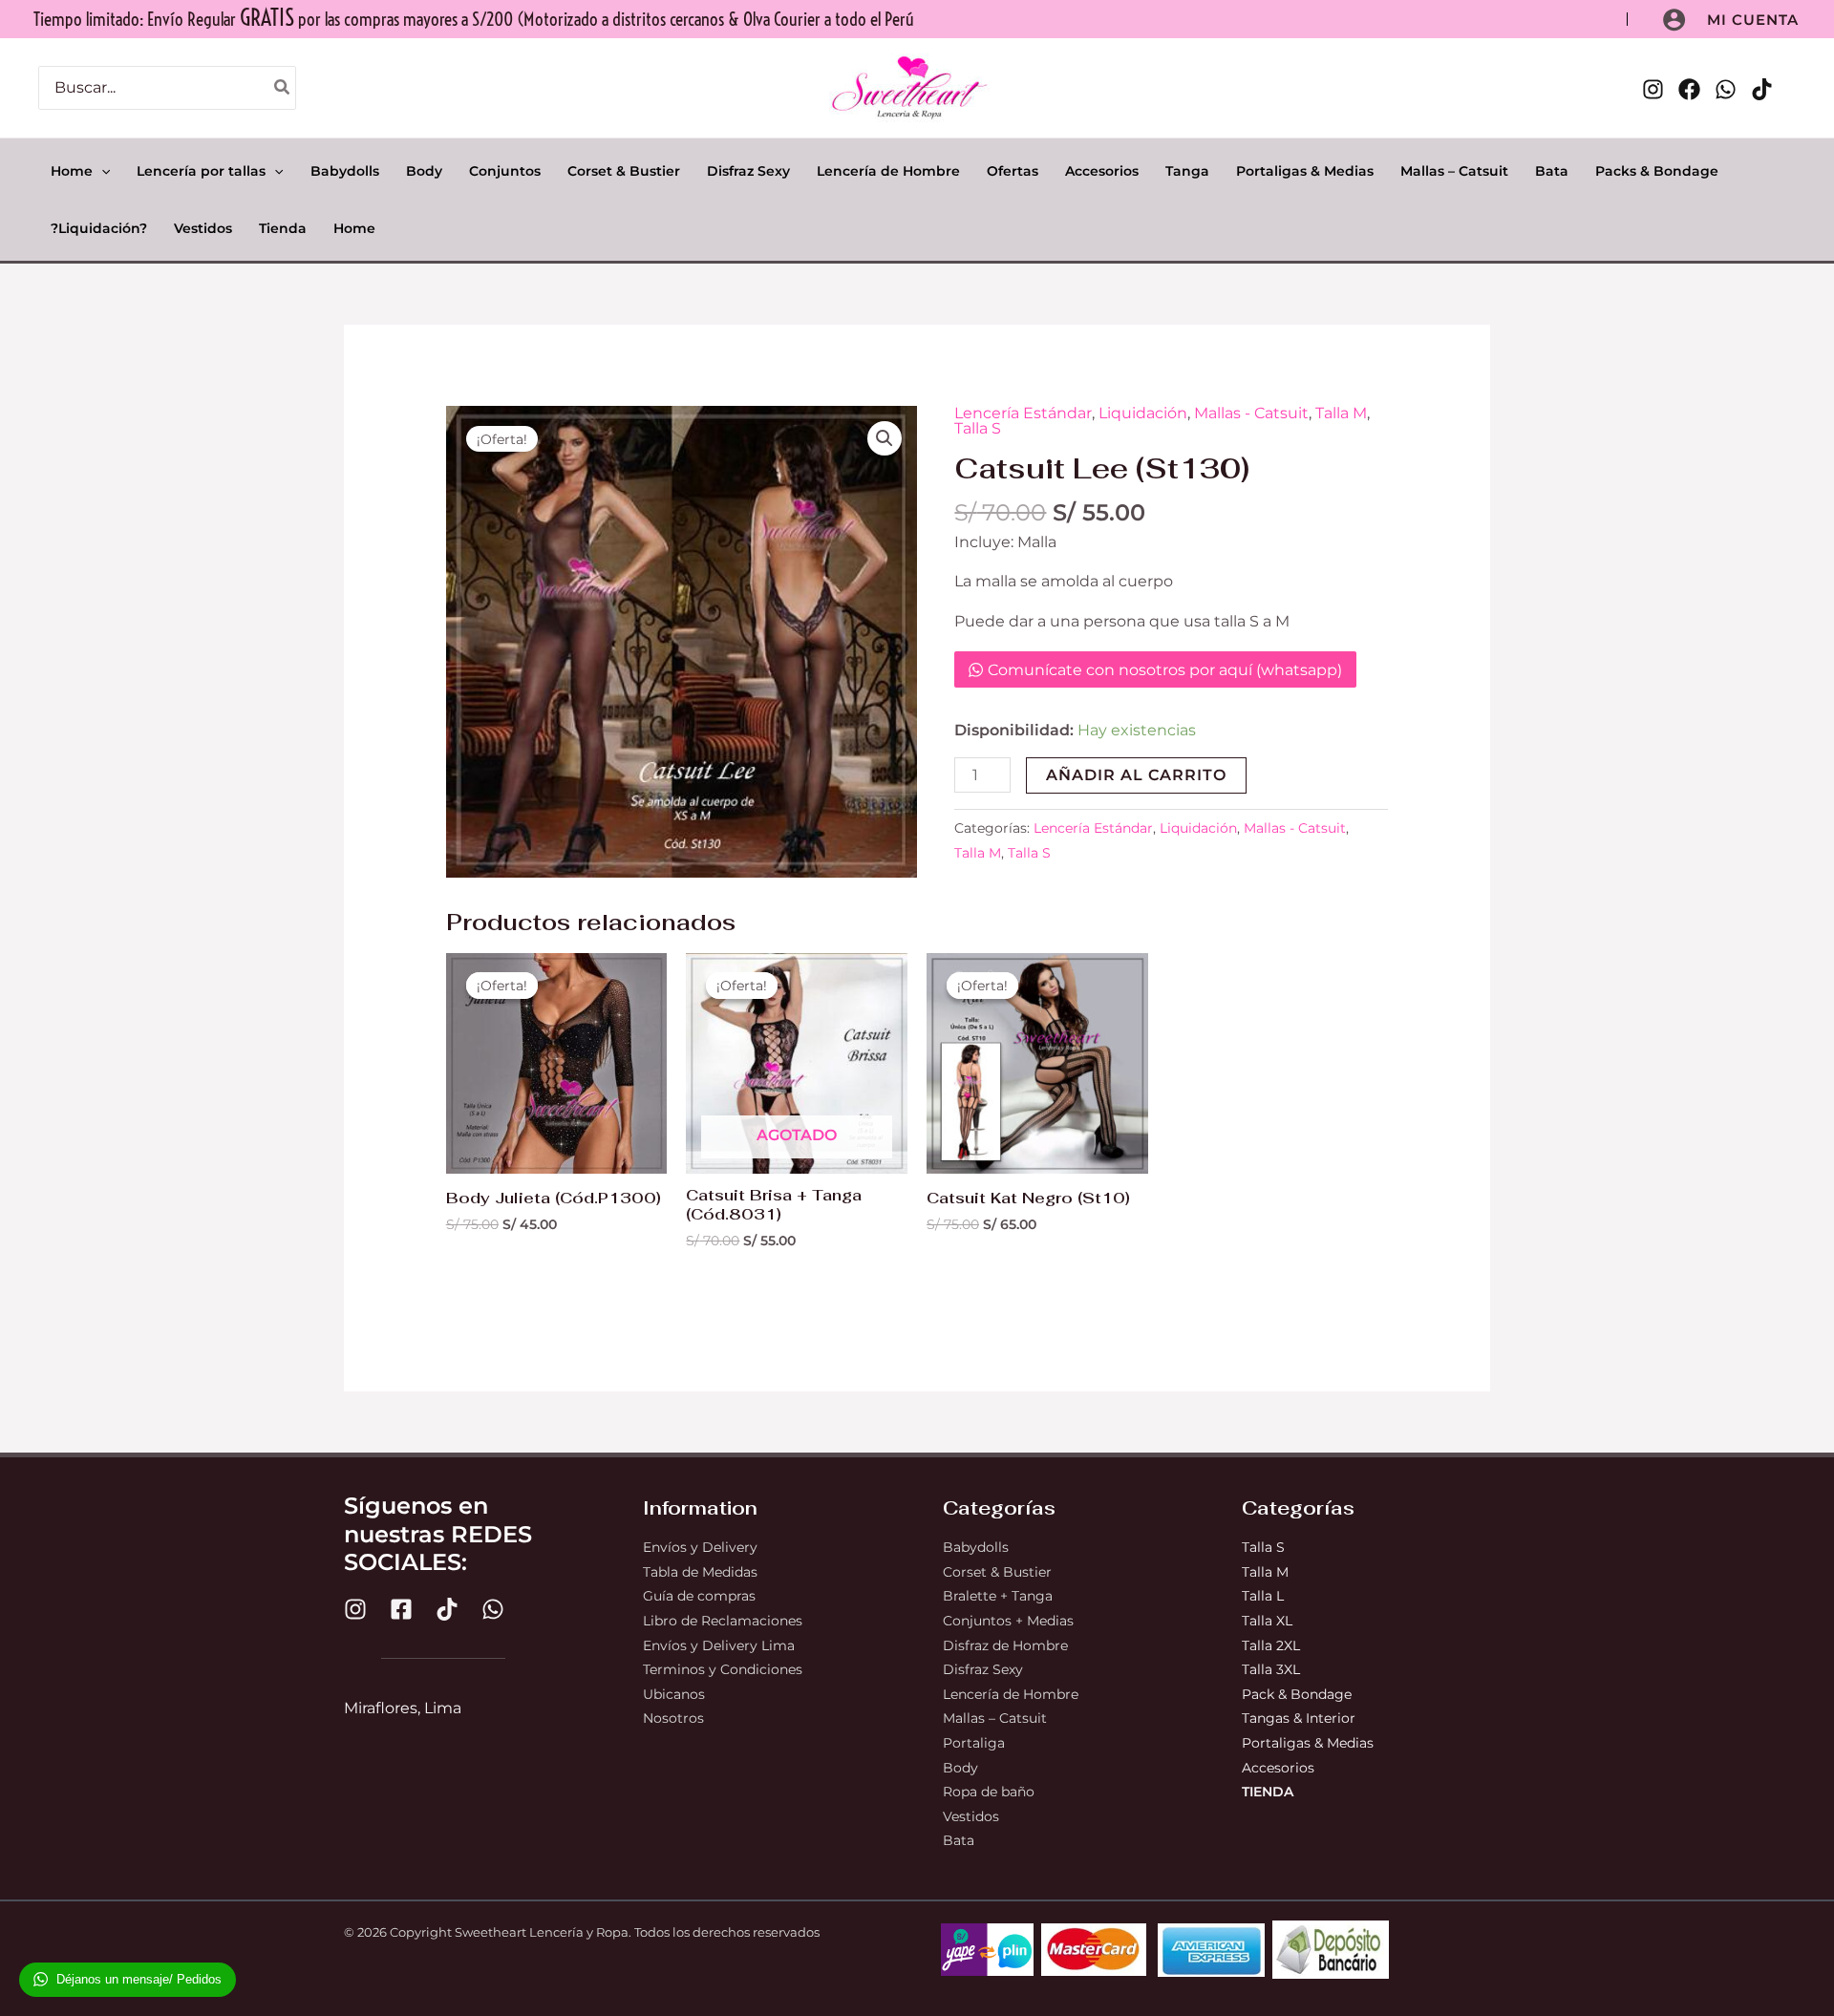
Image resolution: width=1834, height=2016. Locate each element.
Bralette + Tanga (998, 1596)
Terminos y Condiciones (723, 1669)
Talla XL (1267, 1621)
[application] (101, 171)
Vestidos (971, 1816)
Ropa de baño (989, 1792)
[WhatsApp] (1726, 89)
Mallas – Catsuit (995, 1718)
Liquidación (1143, 413)
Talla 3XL (1271, 1669)
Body (960, 1768)
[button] (1753, 20)
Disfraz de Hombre (1005, 1645)
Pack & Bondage (1297, 1694)
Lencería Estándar (1023, 413)
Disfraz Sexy (983, 1669)
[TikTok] (1762, 89)
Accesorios (1278, 1768)
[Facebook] (1689, 89)
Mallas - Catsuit (1251, 413)
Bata (959, 1840)
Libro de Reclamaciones (723, 1621)
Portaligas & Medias (1308, 1743)
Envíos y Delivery (700, 1547)
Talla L (1265, 1596)
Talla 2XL (1271, 1645)
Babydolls (976, 1547)
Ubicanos (674, 1694)
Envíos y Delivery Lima (719, 1645)
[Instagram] (1653, 89)
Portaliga (974, 1743)
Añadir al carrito (1136, 775)
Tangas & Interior (1299, 1718)
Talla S (978, 428)
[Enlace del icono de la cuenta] (1674, 20)
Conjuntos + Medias (1008, 1621)
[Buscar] (283, 88)
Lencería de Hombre (1011, 1694)
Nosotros (673, 1718)
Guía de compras (699, 1596)
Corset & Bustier (997, 1572)
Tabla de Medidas (700, 1572)
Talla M (1341, 413)
